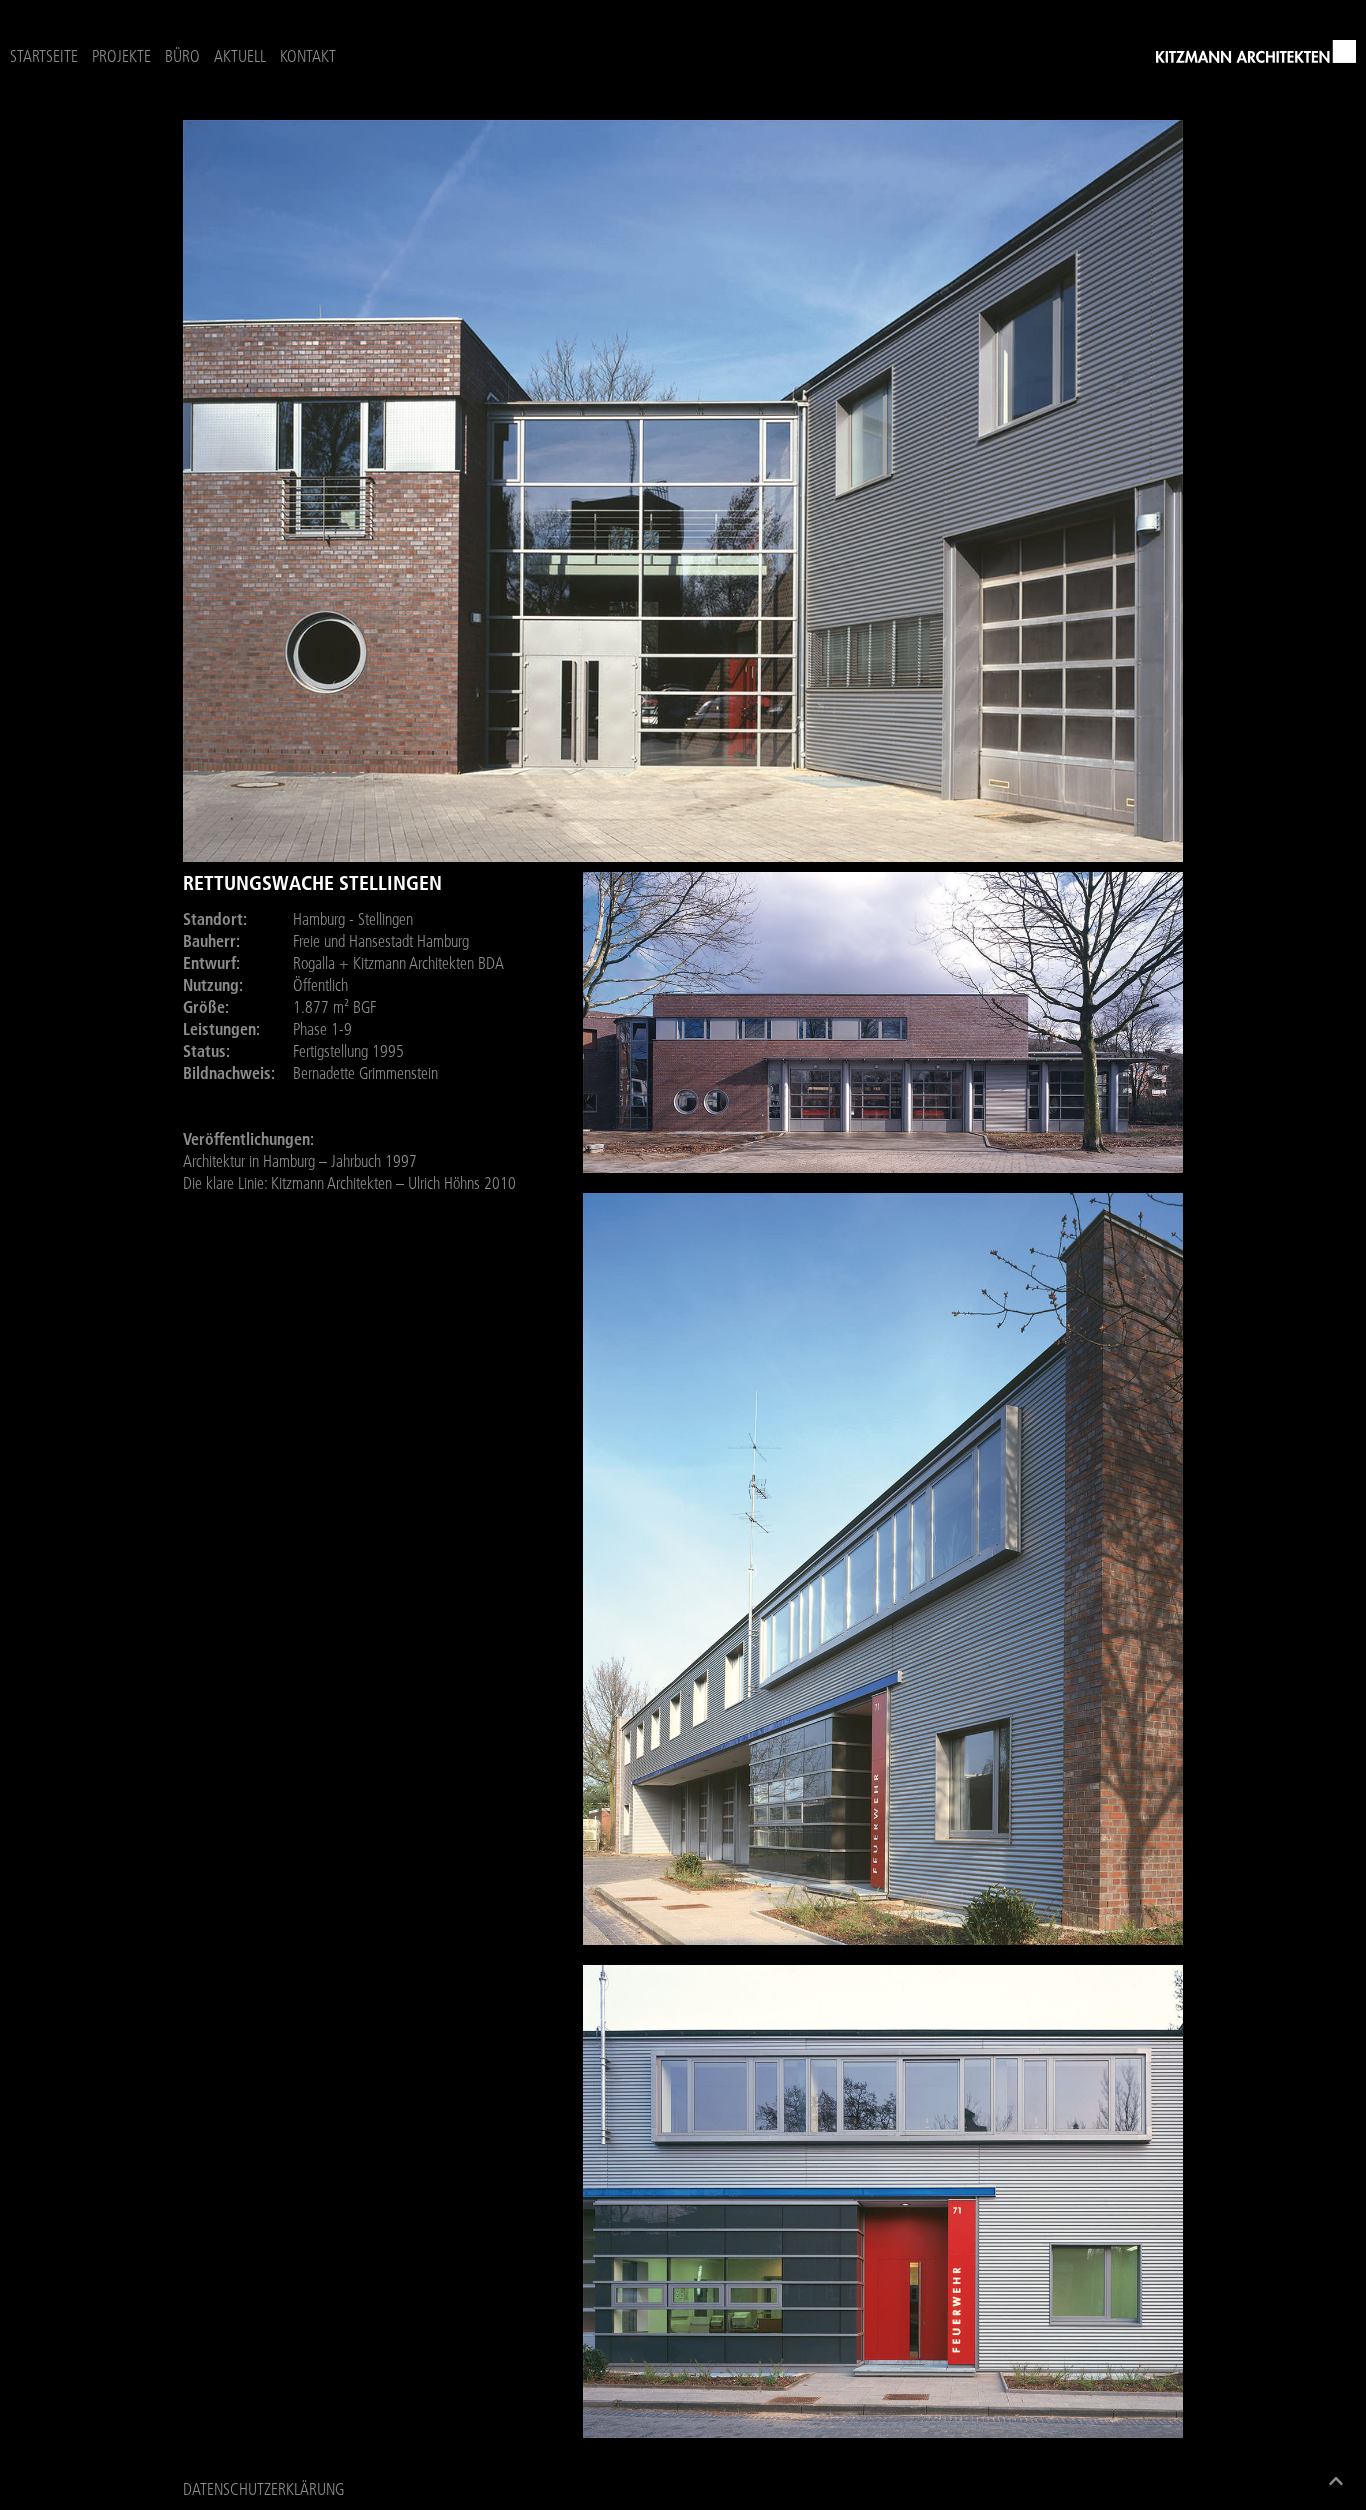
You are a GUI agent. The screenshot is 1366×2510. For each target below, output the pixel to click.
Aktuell (240, 56)
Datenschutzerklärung (263, 2489)
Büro (182, 56)
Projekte (121, 56)
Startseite (44, 56)
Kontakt (308, 56)
